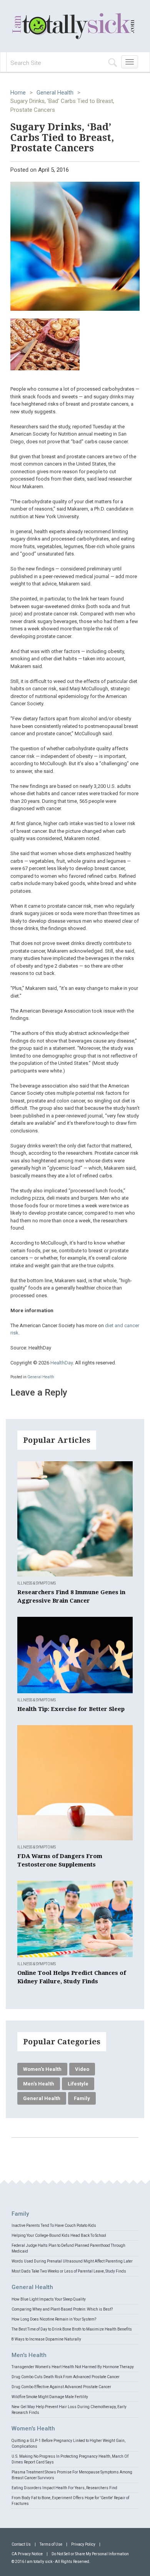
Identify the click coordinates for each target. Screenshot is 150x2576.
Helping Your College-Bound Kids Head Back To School (59, 2235)
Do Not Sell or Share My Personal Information (90, 2554)
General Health (55, 93)
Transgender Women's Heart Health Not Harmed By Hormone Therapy (73, 2367)
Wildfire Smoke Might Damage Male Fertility (50, 2397)
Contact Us (21, 2544)
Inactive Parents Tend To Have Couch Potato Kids (54, 2225)
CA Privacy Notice (27, 2554)
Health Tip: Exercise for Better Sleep (71, 1709)
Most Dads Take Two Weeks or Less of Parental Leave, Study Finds (69, 2271)
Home (18, 93)
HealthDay (62, 1363)
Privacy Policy (83, 2544)
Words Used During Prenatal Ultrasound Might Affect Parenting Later (72, 2261)
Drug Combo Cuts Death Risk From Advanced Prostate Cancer (66, 2377)
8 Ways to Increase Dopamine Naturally (46, 2339)
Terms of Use (51, 2544)
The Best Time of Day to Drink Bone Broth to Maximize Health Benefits (72, 2329)
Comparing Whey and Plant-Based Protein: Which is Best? (62, 2309)
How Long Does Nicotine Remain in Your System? (54, 2319)
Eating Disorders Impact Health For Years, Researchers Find (64, 2488)
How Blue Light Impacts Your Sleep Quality (49, 2299)
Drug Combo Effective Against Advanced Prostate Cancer (61, 2387)
